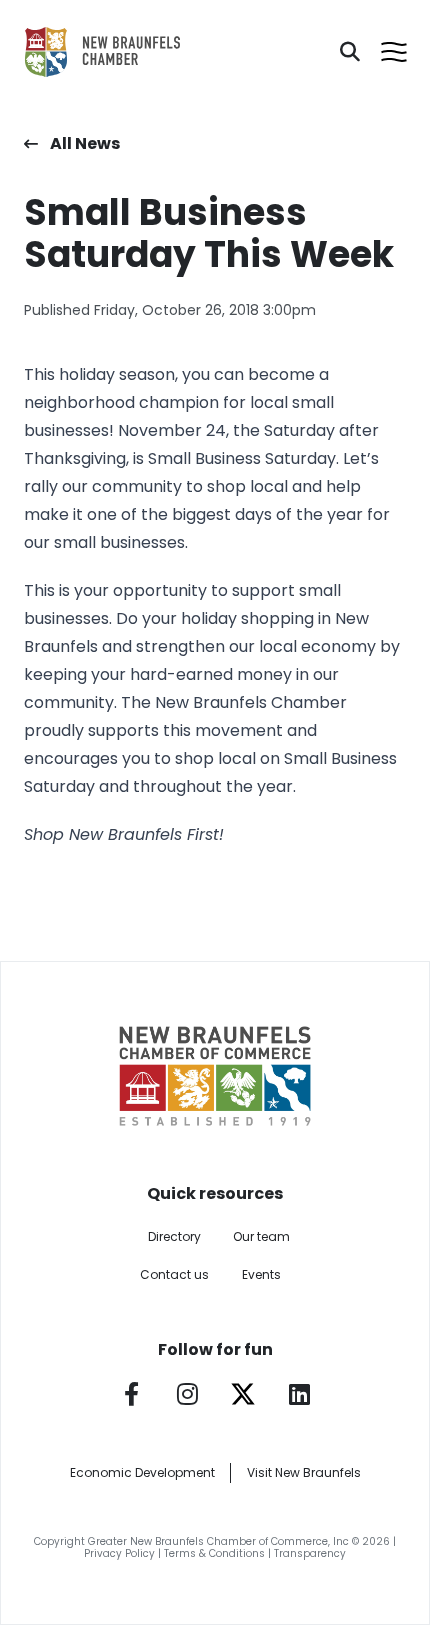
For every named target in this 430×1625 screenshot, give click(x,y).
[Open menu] (394, 52)
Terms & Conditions (214, 1553)
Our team (261, 1236)
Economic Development (142, 1472)
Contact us (174, 1274)
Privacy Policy (119, 1553)
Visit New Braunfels (304, 1472)
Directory (174, 1236)
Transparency (310, 1553)
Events (261, 1274)
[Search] (350, 52)
